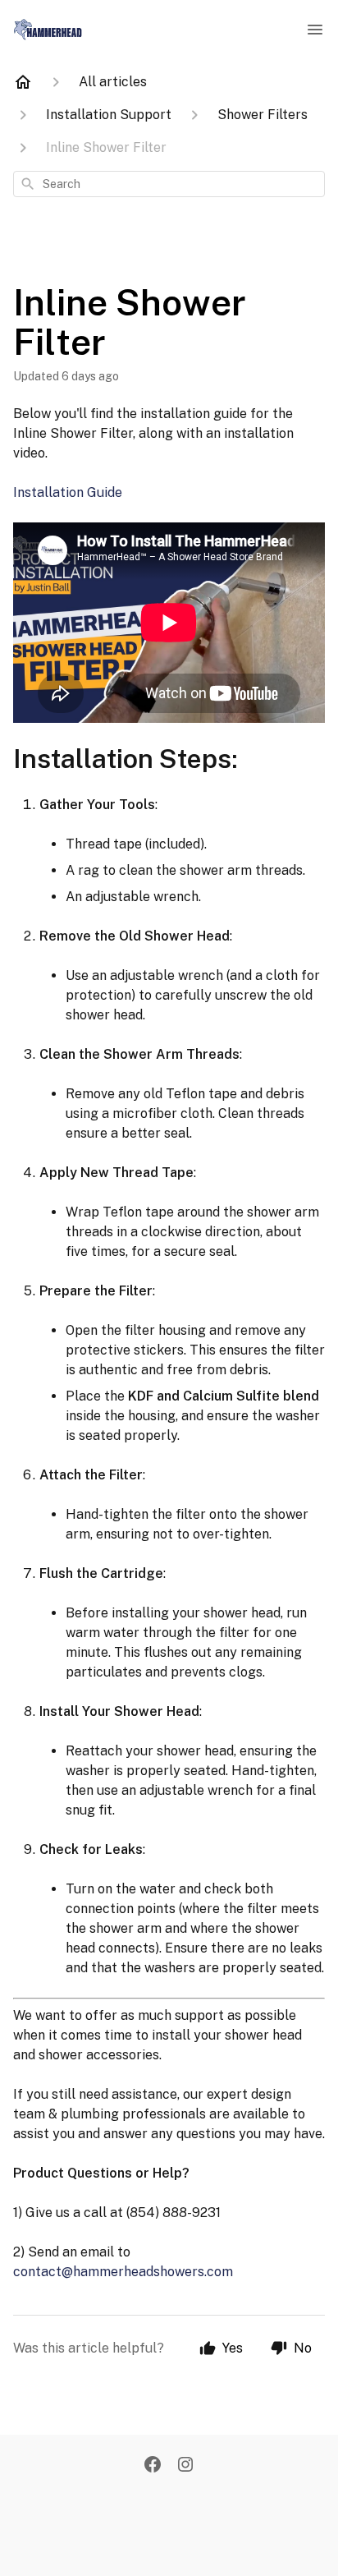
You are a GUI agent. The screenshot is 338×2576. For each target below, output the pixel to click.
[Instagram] (185, 2466)
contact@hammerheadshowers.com (123, 2272)
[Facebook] (153, 2466)
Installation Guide (68, 492)
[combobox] (169, 184)
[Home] (23, 82)
